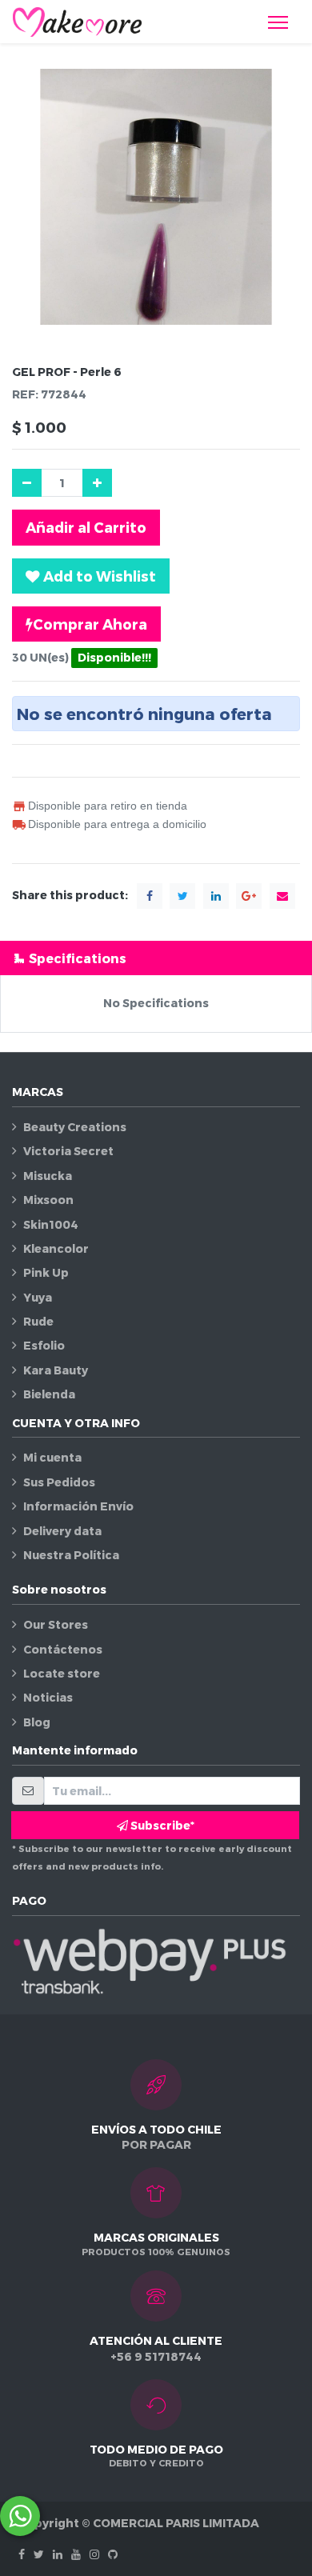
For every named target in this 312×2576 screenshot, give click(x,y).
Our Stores (56, 1624)
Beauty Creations (75, 1127)
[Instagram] (94, 2554)
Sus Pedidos (59, 1482)
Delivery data (62, 1531)
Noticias (48, 1697)
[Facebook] (22, 2554)
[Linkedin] (58, 2554)
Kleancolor (56, 1248)
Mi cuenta (52, 1457)
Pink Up (46, 1272)
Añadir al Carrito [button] (86, 527)
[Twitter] (39, 2554)
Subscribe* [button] (161, 1825)
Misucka (48, 1176)
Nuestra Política (71, 1555)
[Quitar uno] (27, 483)
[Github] (113, 2554)
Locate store (62, 1673)
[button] (91, 576)
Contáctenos (63, 1649)
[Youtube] (76, 2554)
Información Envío (78, 1506)
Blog (37, 1722)
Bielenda (49, 1394)
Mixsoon (48, 1200)
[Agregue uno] (97, 483)
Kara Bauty (56, 1370)
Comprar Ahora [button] (90, 624)
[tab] (156, 958)
